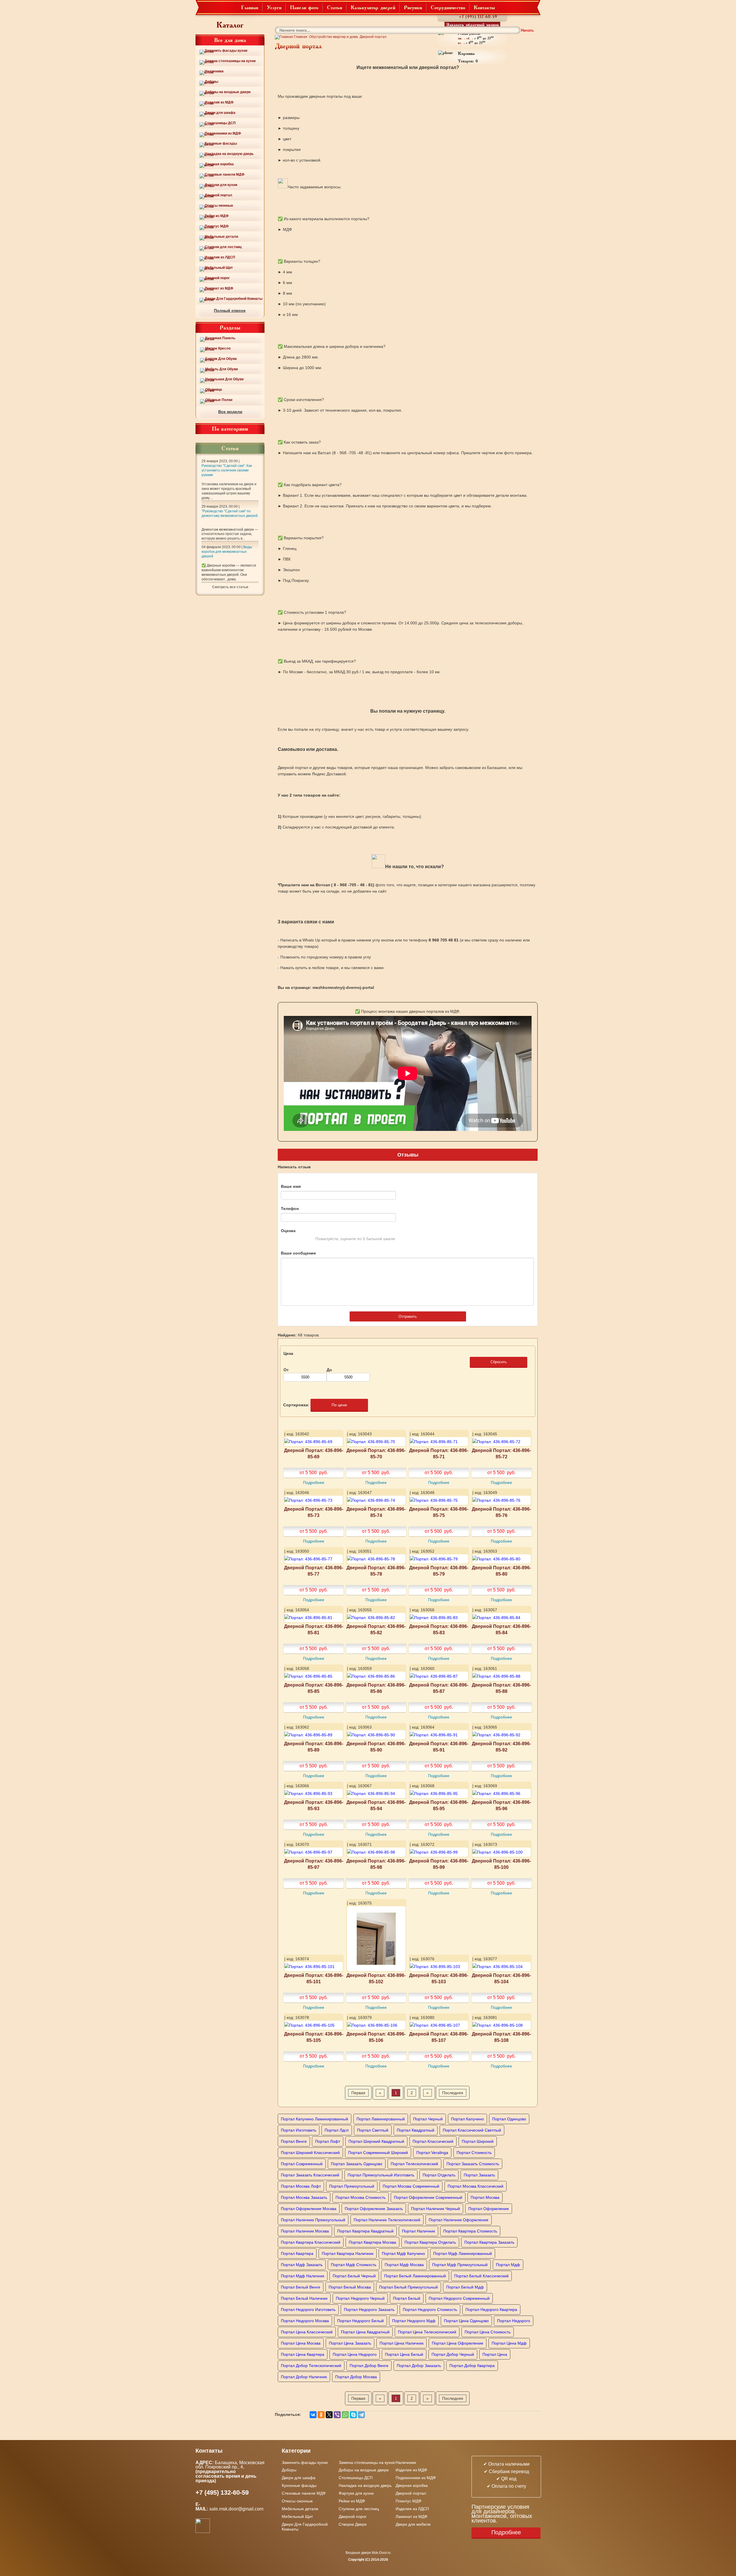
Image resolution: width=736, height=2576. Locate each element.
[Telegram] (361, 2415)
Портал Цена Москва (301, 2343)
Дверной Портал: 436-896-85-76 (501, 1512)
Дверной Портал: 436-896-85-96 (501, 1805)
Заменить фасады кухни (226, 51)
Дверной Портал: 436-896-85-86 (376, 1688)
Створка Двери (353, 2524)
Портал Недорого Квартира (491, 2310)
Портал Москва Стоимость (361, 2197)
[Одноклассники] (321, 2415)
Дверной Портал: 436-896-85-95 (439, 1805)
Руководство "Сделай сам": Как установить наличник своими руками (227, 470)
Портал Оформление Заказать (374, 2209)
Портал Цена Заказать (350, 2343)
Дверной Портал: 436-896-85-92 (501, 1747)
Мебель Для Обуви (222, 369)
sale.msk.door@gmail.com (237, 2509)
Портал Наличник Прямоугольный (313, 2220)
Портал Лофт (328, 2141)
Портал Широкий (478, 2141)
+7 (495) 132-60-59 (478, 17)
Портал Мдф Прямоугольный (460, 2265)
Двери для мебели (413, 2524)
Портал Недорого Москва (305, 2321)
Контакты (484, 7)
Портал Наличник (418, 2231)
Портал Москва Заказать (304, 2197)
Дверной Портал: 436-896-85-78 (376, 1571)
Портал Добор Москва (356, 2377)
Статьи (335, 7)
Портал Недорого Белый (361, 2321)
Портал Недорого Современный (459, 2298)
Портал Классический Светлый (472, 2130)
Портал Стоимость (474, 2153)
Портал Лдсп (337, 2130)
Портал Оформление (489, 2209)
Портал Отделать (439, 2175)
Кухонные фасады (221, 143)
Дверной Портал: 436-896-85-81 (314, 1629)
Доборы (211, 82)
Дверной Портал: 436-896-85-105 (314, 2037)
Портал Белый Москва (350, 2287)
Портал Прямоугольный (352, 2186)
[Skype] (353, 2415)
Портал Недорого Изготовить (308, 2310)
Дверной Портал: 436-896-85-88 (501, 1688)
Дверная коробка (219, 164)
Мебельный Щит (219, 268)
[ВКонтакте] (313, 2415)
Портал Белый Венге (301, 2287)
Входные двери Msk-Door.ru (368, 2553)
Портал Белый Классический (481, 2276)
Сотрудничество (448, 7)
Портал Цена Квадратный (365, 2332)
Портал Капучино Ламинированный (315, 2119)
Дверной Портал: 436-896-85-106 (376, 2037)
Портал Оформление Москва (309, 2209)
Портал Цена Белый (404, 2354)
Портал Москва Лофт (301, 2186)
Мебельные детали (221, 237)
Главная (250, 7)
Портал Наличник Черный (436, 2209)
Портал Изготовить (299, 2130)
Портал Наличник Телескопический (387, 2220)
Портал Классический (433, 2141)
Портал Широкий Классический (310, 2153)
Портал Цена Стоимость (488, 2332)
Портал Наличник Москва (305, 2231)
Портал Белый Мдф (465, 2287)
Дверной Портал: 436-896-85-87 (439, 1688)
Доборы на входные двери (228, 92)
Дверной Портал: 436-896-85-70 (376, 1453)
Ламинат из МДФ (219, 288)
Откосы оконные (219, 206)
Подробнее (314, 1482)
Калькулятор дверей (373, 7)
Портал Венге (294, 2141)
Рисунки (413, 7)
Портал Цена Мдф (509, 2343)
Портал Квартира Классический (311, 2242)
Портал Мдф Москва (404, 2265)
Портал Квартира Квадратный (365, 2231)
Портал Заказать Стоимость (473, 2164)
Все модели (230, 412)
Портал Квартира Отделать (430, 2242)
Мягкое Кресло (218, 348)
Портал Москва (485, 2197)
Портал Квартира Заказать (489, 2242)
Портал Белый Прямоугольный (409, 2287)
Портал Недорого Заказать (369, 2310)
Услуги (274, 7)
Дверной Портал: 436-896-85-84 (501, 1629)
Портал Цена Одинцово (466, 2321)
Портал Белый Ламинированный (415, 2276)
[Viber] (337, 2415)
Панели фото (304, 7)
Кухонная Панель (220, 338)
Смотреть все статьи (230, 587)
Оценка (288, 1231)
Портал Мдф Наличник (303, 2276)
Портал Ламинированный (381, 2119)
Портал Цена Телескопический (427, 2332)
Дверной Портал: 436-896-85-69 (314, 1453)
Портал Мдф (508, 2265)
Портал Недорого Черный (360, 2298)
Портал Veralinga (432, 2153)
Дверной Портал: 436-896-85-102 (376, 1978)
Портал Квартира (297, 2253)
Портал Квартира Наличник (348, 2253)
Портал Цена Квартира (303, 2354)
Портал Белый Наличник (304, 2298)
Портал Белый (407, 2298)
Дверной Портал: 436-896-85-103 (439, 1978)
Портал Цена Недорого (355, 2354)
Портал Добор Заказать (419, 2366)
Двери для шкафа (220, 113)
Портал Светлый (373, 2130)
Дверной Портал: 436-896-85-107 (439, 2037)
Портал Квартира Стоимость (470, 2231)
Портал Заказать (479, 2175)
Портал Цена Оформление (458, 2343)
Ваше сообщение (298, 1253)
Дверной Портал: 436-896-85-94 (376, 1805)
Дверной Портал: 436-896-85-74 (376, 1512)
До (329, 1370)
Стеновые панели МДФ (225, 174)
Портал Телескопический (414, 2164)
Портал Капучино (467, 2119)
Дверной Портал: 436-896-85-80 (501, 1571)
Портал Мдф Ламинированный (463, 2253)
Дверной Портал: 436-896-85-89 (314, 1747)
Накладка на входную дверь (229, 154)
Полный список (230, 310)
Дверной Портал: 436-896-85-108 (501, 2037)
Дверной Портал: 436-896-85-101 (314, 1978)
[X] (329, 2415)
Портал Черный (428, 2119)
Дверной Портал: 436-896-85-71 (439, 1453)
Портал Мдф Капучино (403, 2253)
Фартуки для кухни (221, 185)
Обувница (214, 390)
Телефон (290, 1209)
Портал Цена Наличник (401, 2343)
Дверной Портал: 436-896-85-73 (314, 1512)
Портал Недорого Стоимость (430, 2310)
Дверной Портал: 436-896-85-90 (376, 1747)
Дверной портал (218, 195)
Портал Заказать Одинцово (357, 2164)
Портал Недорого (514, 2321)
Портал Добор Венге (369, 2366)
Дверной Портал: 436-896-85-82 (376, 1629)
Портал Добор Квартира (472, 2366)
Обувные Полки (219, 400)
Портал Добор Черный (453, 2354)
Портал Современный (302, 2164)
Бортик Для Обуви (221, 359)
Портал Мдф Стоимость (354, 2265)
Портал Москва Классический (476, 2186)
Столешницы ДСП (220, 123)
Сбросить (499, 1362)
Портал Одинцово (509, 2119)
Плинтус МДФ (217, 226)
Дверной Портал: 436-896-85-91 (439, 1747)
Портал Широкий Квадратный (376, 2141)
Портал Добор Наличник (304, 2377)
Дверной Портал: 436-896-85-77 (314, 1571)
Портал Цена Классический (307, 2332)
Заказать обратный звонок (473, 24)
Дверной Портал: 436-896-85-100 (501, 1864)
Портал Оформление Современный (428, 2197)
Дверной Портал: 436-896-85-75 (439, 1512)
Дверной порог (217, 278)
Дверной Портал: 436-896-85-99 (439, 1864)
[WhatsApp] (345, 2415)
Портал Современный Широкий (378, 2153)
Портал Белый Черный (354, 2276)
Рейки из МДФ (217, 216)
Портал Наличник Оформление (459, 2220)
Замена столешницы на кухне (230, 61)
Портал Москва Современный (411, 2186)
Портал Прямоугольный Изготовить (381, 2175)
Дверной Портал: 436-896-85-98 (376, 1864)
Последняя (453, 2093)
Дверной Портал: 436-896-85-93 (314, 1805)
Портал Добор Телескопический (311, 2366)
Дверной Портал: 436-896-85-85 (314, 1688)
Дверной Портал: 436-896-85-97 (314, 1864)
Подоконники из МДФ (223, 133)
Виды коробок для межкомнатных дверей (227, 552)
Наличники (214, 71)
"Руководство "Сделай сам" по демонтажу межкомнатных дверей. (230, 513)
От (286, 1370)
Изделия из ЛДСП (220, 257)
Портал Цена (495, 2354)
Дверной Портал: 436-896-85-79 (439, 1571)
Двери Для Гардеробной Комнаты (234, 299)
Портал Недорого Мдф (414, 2321)
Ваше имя (291, 1186)
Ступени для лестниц (223, 247)
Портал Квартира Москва (372, 2242)
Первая (358, 2093)
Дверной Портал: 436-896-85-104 (501, 1978)
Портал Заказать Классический (310, 2175)
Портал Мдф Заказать (302, 2265)
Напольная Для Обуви (224, 379)
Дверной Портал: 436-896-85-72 (501, 1453)
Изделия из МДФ (219, 102)
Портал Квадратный (416, 2130)
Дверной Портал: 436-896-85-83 (439, 1629)
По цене (339, 1405)
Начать (527, 30)
